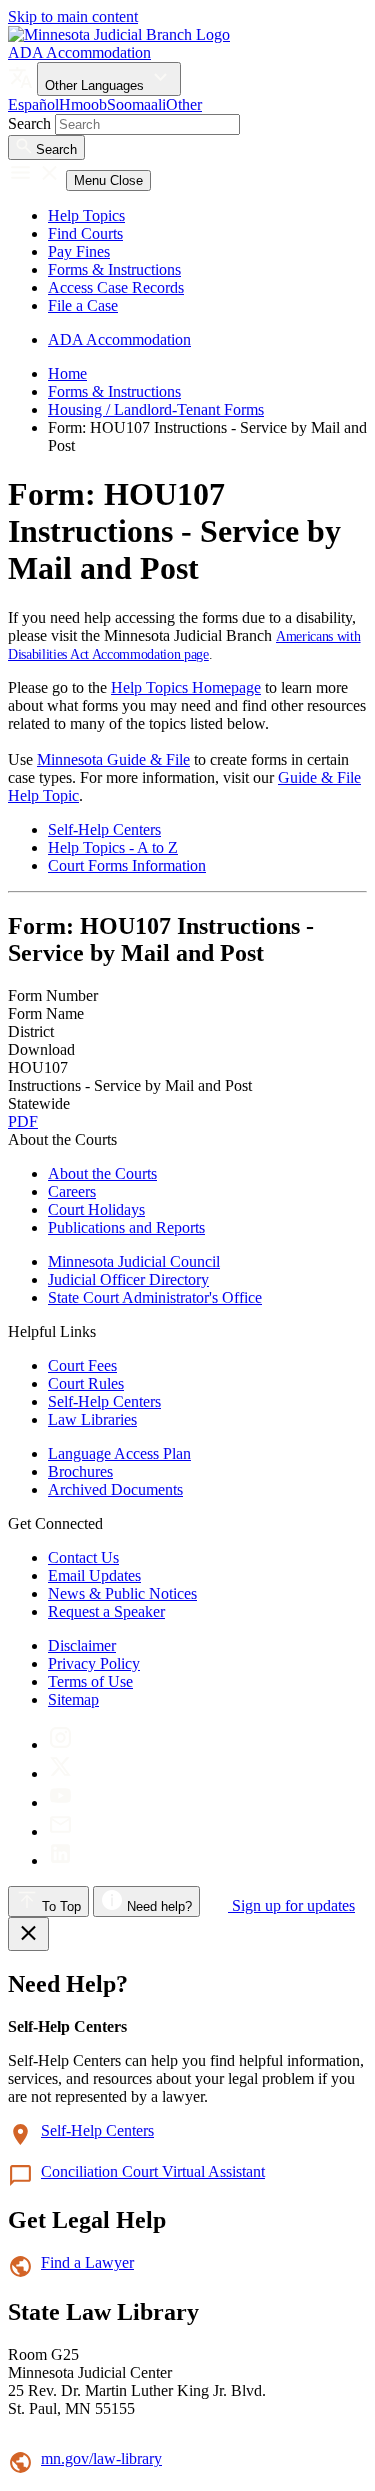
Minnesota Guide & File (113, 759)
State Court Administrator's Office (155, 1297)
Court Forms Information (127, 865)
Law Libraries (92, 1419)
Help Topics (86, 215)
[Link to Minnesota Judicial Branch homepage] (119, 34)
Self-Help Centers (104, 829)
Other (184, 104)
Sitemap (73, 1699)
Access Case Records (116, 287)
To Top (59, 1906)
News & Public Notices (122, 1593)
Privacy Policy (94, 1663)
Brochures (80, 1471)
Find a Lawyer (87, 2262)
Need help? (157, 1906)
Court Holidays (96, 1209)
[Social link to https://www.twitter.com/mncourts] (60, 1773)
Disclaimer (82, 1645)
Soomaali (136, 104)
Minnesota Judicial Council (134, 1261)
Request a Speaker (106, 1611)
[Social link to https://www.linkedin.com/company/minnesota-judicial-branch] (60, 1860)
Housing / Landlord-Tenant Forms (156, 409)
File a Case (83, 305)
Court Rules (86, 1383)
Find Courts (85, 233)
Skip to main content (73, 16)
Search (29, 123)
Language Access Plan (119, 1453)
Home (67, 373)
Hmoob (83, 104)
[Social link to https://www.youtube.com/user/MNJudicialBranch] (60, 1802)
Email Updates (94, 1575)
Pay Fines (79, 251)
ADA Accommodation (79, 52)
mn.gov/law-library (101, 2458)
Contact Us (83, 1557)
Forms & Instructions (114, 269)
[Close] (28, 1934)
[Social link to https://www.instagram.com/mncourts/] (60, 1744)
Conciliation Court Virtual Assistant (153, 2171)
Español (33, 104)
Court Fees (82, 1365)
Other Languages (96, 85)
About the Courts (102, 1173)
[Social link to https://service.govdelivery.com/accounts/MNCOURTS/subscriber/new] (60, 1831)
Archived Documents (115, 1489)
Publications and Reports (126, 1227)
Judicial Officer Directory (128, 1279)
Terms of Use (90, 1681)
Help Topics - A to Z (113, 847)
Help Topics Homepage (186, 687)
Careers (72, 1191)
